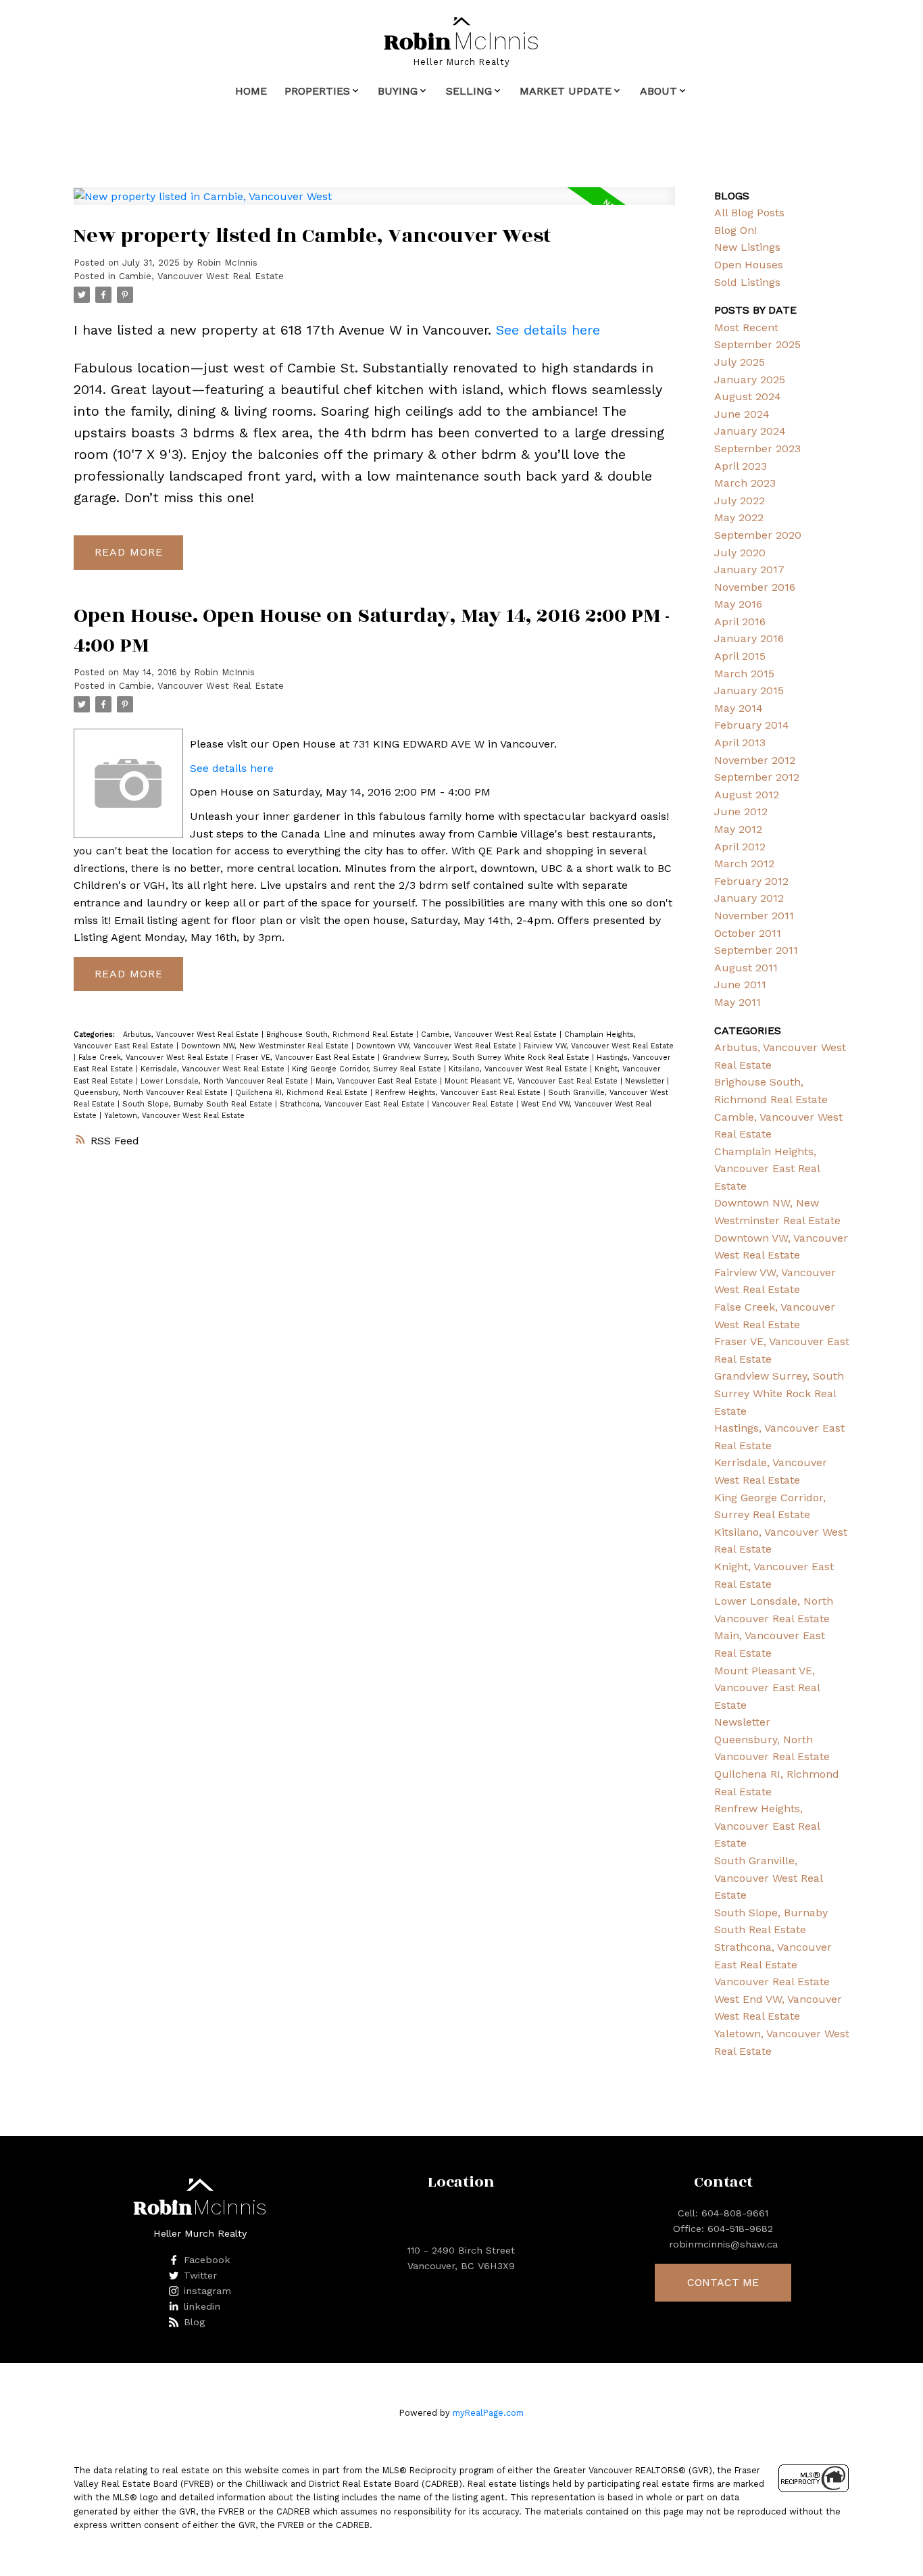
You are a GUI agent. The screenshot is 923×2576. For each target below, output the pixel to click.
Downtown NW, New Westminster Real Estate (266, 1046)
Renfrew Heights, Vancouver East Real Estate (459, 1093)
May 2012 (738, 829)
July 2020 (740, 553)
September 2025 (757, 344)
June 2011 (740, 985)
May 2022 (739, 517)
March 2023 (745, 483)
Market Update (566, 91)
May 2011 (738, 1002)
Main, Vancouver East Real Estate (378, 1081)
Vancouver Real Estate (474, 1104)
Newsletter (646, 1081)
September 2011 (756, 950)
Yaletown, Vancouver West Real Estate (174, 1116)
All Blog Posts (749, 213)
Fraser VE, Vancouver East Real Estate (307, 1058)
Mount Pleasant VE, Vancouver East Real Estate (532, 1081)
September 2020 (758, 535)
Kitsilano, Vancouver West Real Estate (519, 1069)
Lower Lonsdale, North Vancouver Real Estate (226, 1081)
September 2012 (757, 777)
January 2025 (750, 380)
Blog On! (735, 230)
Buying (398, 91)
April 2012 (740, 847)
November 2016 (755, 587)
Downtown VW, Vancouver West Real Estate (438, 1046)
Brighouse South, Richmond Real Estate (341, 1035)
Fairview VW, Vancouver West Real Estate (599, 1046)
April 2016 (740, 622)
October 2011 (748, 933)
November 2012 (755, 760)
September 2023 (757, 448)
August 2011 (746, 968)
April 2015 (740, 656)
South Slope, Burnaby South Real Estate (199, 1104)
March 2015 (744, 674)
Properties (317, 91)
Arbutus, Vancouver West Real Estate (192, 1035)
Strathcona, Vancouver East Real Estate (353, 1104)
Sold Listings (747, 282)
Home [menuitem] (251, 91)
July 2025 (740, 362)
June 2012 (741, 811)
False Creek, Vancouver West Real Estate (155, 1058)
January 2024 (750, 431)
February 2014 (752, 725)
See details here (548, 330)
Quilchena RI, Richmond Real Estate (303, 1093)
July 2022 (740, 501)
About (658, 91)
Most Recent (746, 327)
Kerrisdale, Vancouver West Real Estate (214, 1069)
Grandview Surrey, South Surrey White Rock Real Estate (487, 1058)
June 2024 (742, 414)
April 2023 (741, 466)
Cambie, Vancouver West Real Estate (201, 276)
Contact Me (723, 2282)
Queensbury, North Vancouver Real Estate (152, 1093)
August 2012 (747, 795)
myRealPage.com (488, 2413)
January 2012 (749, 898)
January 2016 (749, 638)
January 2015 (749, 690)
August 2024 (748, 396)
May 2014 (739, 708)
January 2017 (749, 569)
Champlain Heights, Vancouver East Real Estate (767, 1169)
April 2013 (740, 743)
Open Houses (749, 265)
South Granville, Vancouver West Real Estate (768, 1878)
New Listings (747, 247)
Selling (469, 91)
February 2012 (751, 881)
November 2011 (754, 916)
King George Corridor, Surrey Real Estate (368, 1069)
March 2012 (744, 864)
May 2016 (738, 604)
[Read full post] (374, 204)
